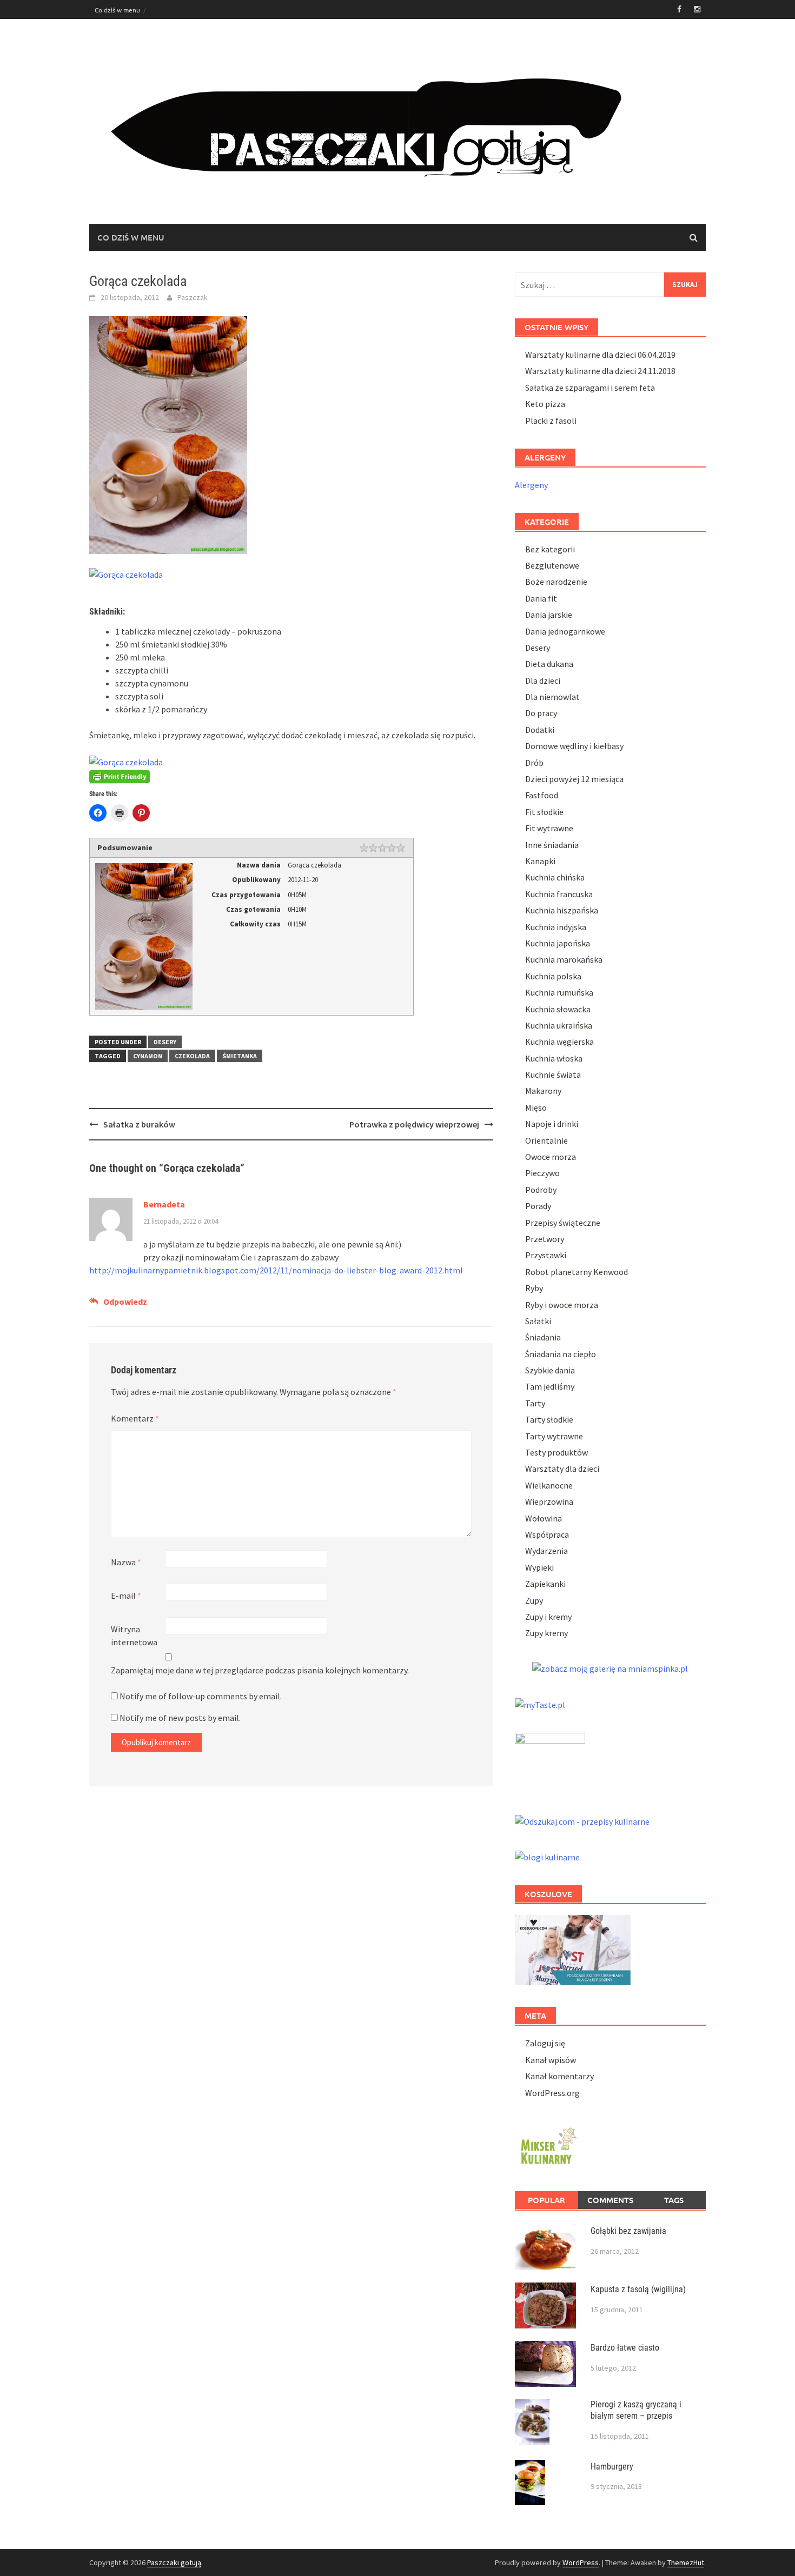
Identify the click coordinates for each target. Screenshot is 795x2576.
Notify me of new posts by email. (180, 1718)
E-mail (126, 1596)
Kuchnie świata (553, 1075)
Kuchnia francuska (559, 894)
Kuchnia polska (553, 976)
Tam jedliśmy (550, 1386)
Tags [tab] (674, 2200)
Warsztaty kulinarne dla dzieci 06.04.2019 (600, 355)
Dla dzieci (543, 680)
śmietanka (240, 1056)
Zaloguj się (545, 2043)
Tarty (535, 1403)
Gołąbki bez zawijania (628, 2231)
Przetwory (545, 1239)
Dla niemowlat (552, 697)
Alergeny (531, 485)
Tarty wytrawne (554, 1436)
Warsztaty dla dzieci (562, 1469)
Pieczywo (542, 1173)
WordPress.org (552, 2093)
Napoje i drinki (552, 1124)
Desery (165, 1042)
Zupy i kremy (548, 1617)
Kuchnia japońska (558, 943)
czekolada (192, 1056)
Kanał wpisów (551, 2060)
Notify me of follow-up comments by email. (201, 1696)
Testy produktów (556, 1452)
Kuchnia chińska (555, 877)
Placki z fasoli (551, 421)
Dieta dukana (549, 664)
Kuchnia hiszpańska (562, 910)
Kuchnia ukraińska (559, 1025)
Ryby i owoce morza (562, 1305)
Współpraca (547, 1534)
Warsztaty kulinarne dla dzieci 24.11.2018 (600, 371)
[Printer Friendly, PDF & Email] (120, 776)
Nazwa (126, 1562)
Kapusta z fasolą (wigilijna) (638, 2289)
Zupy (534, 1600)
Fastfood (542, 795)
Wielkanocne (549, 1485)
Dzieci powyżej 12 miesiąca (574, 779)
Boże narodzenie (556, 582)
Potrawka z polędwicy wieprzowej (414, 1124)
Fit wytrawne (549, 828)
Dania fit (541, 598)
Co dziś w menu (117, 10)
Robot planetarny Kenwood (577, 1272)
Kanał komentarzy (559, 2076)
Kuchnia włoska (554, 1058)
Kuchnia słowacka (558, 1009)
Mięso (536, 1107)
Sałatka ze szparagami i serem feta (590, 388)
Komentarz (135, 1418)
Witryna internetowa (134, 1636)
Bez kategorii (550, 549)
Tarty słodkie (549, 1419)
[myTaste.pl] (540, 1703)
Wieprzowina (549, 1501)
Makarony (543, 1091)
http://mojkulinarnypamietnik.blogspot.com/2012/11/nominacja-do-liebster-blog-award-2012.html (276, 1270)
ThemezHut (686, 2562)
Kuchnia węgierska (559, 1042)
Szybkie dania (550, 1370)
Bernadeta (164, 1204)
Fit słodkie (544, 812)
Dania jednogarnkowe (565, 631)
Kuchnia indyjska (556, 927)
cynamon (148, 1056)
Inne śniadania (552, 845)
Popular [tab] (546, 2200)
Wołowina (544, 1518)
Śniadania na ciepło (561, 1354)
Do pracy (541, 713)
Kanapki (540, 861)
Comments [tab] (610, 2200)
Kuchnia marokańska (564, 959)
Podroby (541, 1190)
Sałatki (538, 1321)
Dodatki (540, 730)
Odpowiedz (125, 1302)
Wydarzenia (546, 1551)
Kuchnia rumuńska (559, 992)
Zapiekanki (545, 1584)
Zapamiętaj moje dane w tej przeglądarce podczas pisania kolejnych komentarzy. (260, 1670)
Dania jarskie (549, 615)
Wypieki (539, 1567)
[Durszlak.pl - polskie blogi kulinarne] (547, 1856)
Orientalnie (546, 1140)
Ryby (534, 1288)
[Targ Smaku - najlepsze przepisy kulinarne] (550, 1761)
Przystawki (546, 1255)
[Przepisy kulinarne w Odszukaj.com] (582, 1820)
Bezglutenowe (552, 565)
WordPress (581, 2562)
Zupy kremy (546, 1633)
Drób (534, 763)
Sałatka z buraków (139, 1124)
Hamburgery (612, 2467)
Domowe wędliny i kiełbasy (574, 746)
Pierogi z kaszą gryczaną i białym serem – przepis (636, 2410)
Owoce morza (551, 1157)
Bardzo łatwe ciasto (625, 2348)
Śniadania (543, 1337)
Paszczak (193, 297)
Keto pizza (545, 404)
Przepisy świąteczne (563, 1223)
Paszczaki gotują (174, 2562)
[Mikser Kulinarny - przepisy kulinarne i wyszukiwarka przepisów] (547, 2144)
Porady (538, 1206)
